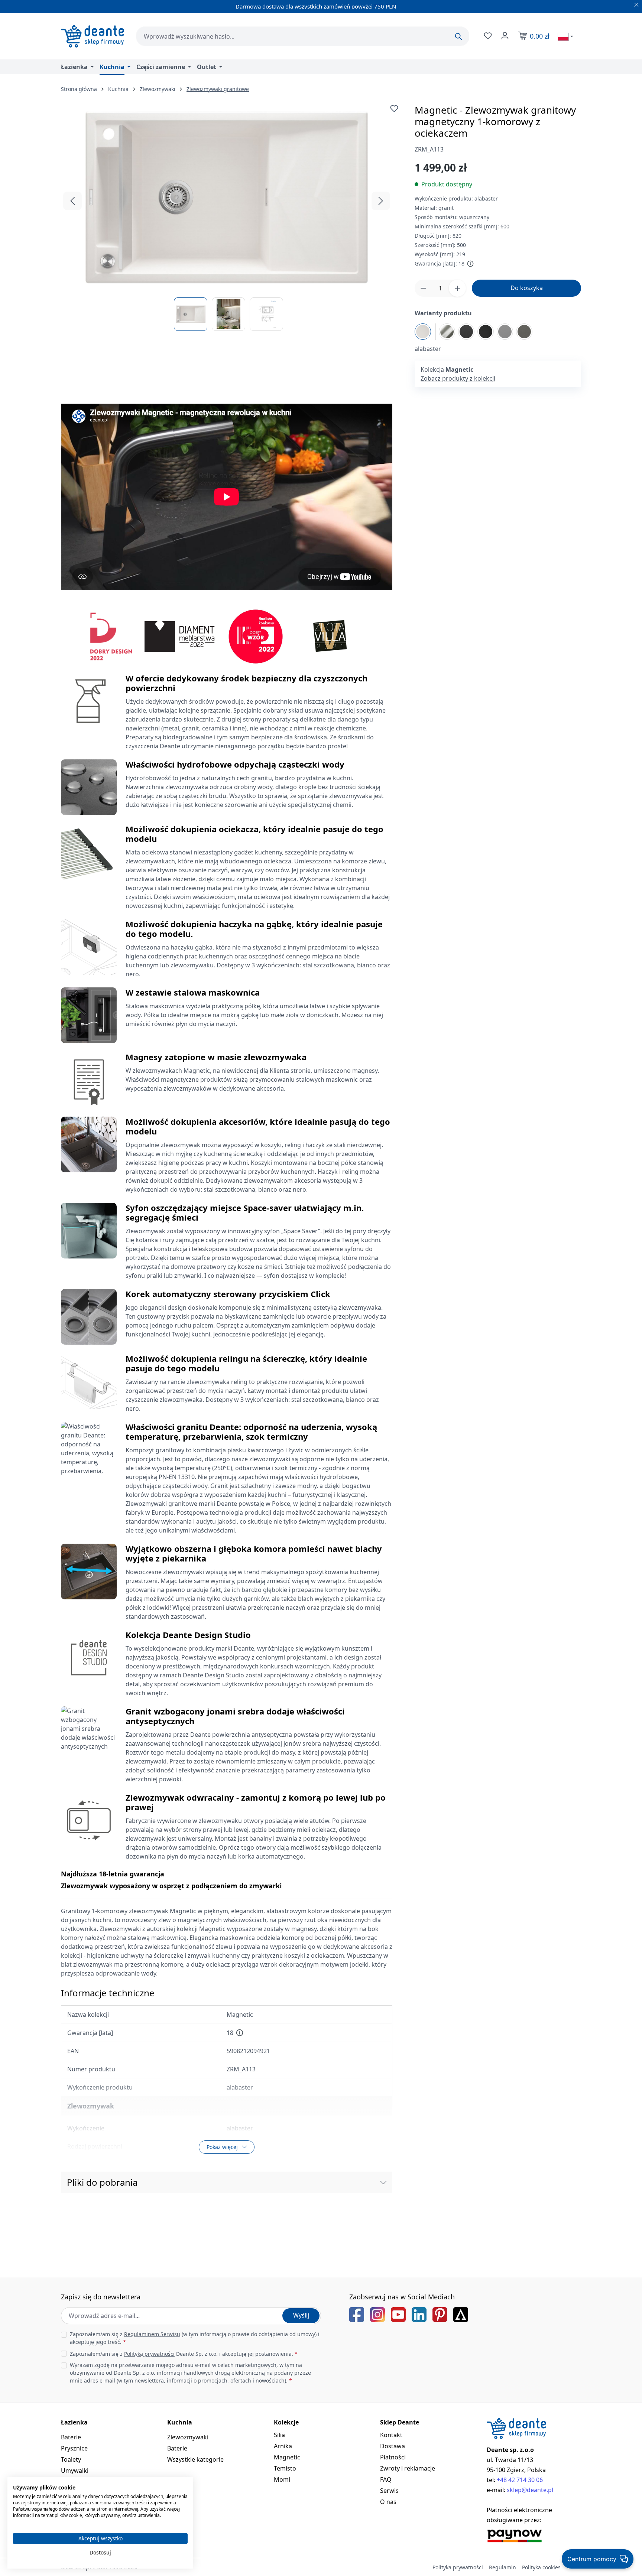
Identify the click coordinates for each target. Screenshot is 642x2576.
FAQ (386, 2479)
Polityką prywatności (149, 2354)
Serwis (389, 2491)
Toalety (71, 2459)
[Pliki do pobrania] (383, 2182)
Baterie (71, 2437)
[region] (227, 218)
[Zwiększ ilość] (457, 288)
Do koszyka (527, 288)
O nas (388, 2502)
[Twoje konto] (504, 36)
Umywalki (75, 2471)
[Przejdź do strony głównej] (93, 36)
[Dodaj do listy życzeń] (394, 108)
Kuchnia (180, 2422)
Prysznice (74, 2448)
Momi (282, 2479)
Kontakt (391, 2435)
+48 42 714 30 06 (520, 2480)
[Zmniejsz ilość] (423, 288)
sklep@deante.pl (530, 2490)
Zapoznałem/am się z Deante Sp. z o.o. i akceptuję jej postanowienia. (184, 2354)
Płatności (393, 2457)
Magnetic (287, 2457)
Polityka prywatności (458, 2567)
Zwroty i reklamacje (408, 2468)
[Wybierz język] (565, 36)
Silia (279, 2435)
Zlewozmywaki (188, 2437)
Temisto (285, 2468)
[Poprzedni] (72, 201)
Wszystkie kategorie (195, 2459)
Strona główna (79, 89)
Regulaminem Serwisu (152, 2334)
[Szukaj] (458, 36)
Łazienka (74, 2422)
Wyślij (301, 2315)
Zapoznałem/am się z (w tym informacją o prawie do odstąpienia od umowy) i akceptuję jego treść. (195, 2338)
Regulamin (502, 2567)
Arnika (283, 2446)
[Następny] (381, 201)
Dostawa (393, 2446)
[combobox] (303, 36)
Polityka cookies (541, 2567)
